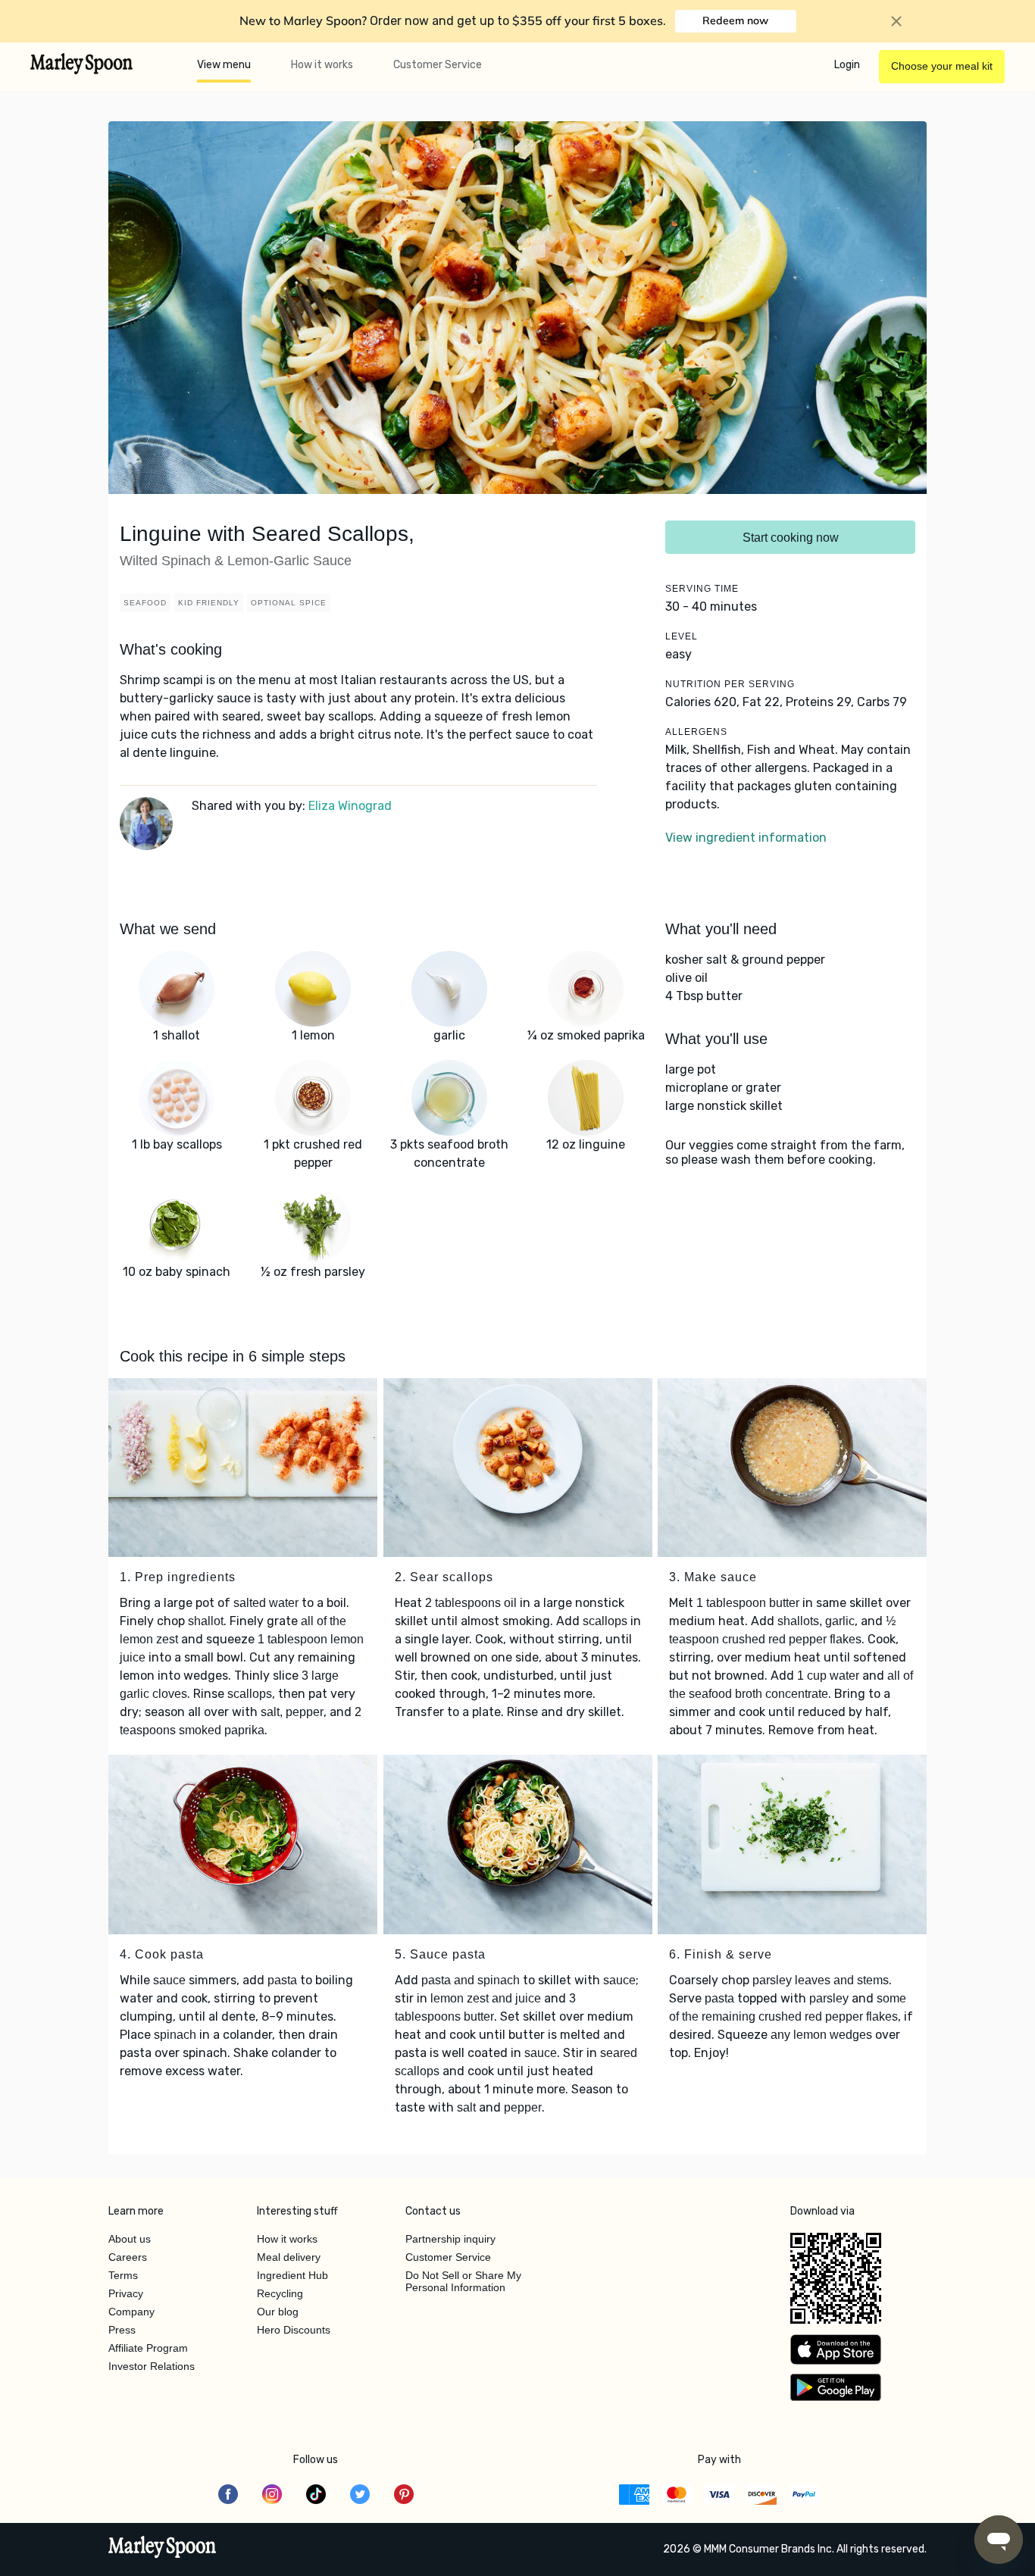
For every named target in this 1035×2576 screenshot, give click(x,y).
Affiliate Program (148, 2348)
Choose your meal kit (942, 66)
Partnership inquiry (450, 2239)
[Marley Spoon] (163, 2549)
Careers (128, 2257)
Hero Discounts (294, 2330)
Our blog (278, 2312)
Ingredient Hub (292, 2275)
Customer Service (438, 65)
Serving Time (702, 589)
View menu (224, 65)
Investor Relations (152, 2366)
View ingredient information (746, 838)
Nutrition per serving (730, 684)
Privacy (126, 2293)
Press (122, 2330)
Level (682, 636)
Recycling (280, 2293)
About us (130, 2239)
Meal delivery (289, 2257)
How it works (322, 65)
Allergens (696, 732)
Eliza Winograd (350, 806)
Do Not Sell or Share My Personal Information (463, 2281)
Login (847, 65)
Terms (123, 2275)
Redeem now (735, 20)
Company (131, 2312)
